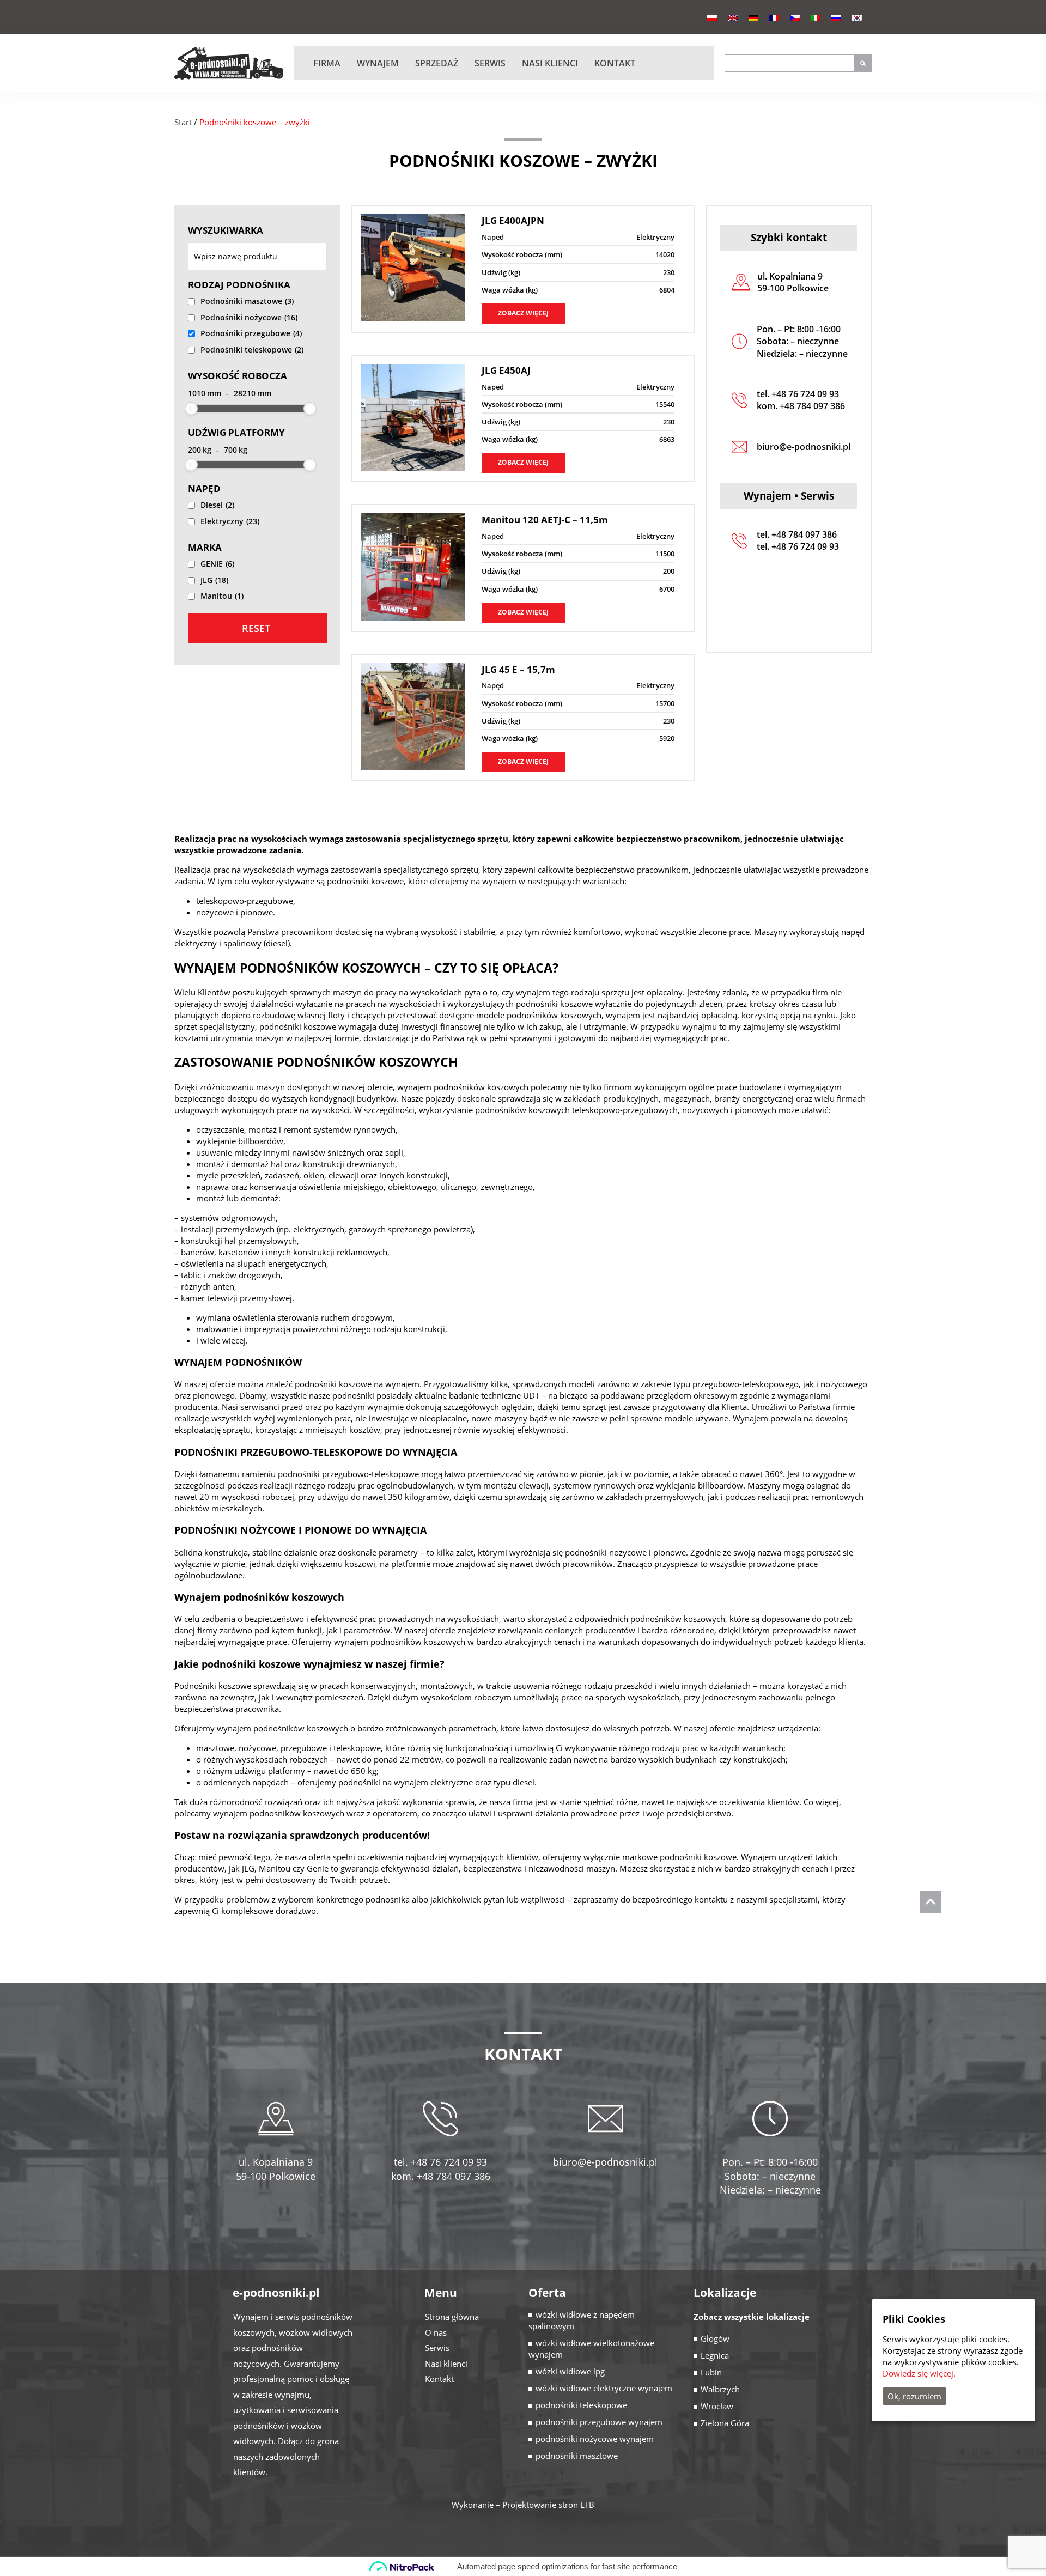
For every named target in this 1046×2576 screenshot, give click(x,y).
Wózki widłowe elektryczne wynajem (604, 2388)
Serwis (490, 63)
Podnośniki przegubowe (251, 333)
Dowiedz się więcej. (919, 2373)
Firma (327, 63)
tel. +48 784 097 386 (797, 534)
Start (183, 122)
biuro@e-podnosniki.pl (804, 447)
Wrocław (717, 2406)
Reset (256, 628)
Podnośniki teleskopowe (252, 350)
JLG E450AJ (506, 370)
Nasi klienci (550, 63)
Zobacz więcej (523, 313)
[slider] (191, 409)
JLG (214, 580)
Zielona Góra (725, 2423)
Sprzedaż (437, 63)
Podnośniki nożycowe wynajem (595, 2439)
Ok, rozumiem (914, 2396)
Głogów (715, 2338)
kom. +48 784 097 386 (801, 406)
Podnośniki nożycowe (249, 317)
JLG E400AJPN (513, 220)
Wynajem (378, 63)
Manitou (222, 596)
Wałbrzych (720, 2389)
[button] (863, 63)
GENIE (217, 564)
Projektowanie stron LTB (548, 2505)
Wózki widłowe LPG (570, 2371)
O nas (436, 2332)
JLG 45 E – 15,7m (518, 669)
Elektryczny (230, 521)
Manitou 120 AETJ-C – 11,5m (545, 520)
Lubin (711, 2372)
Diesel (217, 505)
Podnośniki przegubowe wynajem (599, 2422)
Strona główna (452, 2317)
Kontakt (615, 63)
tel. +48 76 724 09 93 (798, 394)
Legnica (715, 2355)
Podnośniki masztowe (247, 301)
